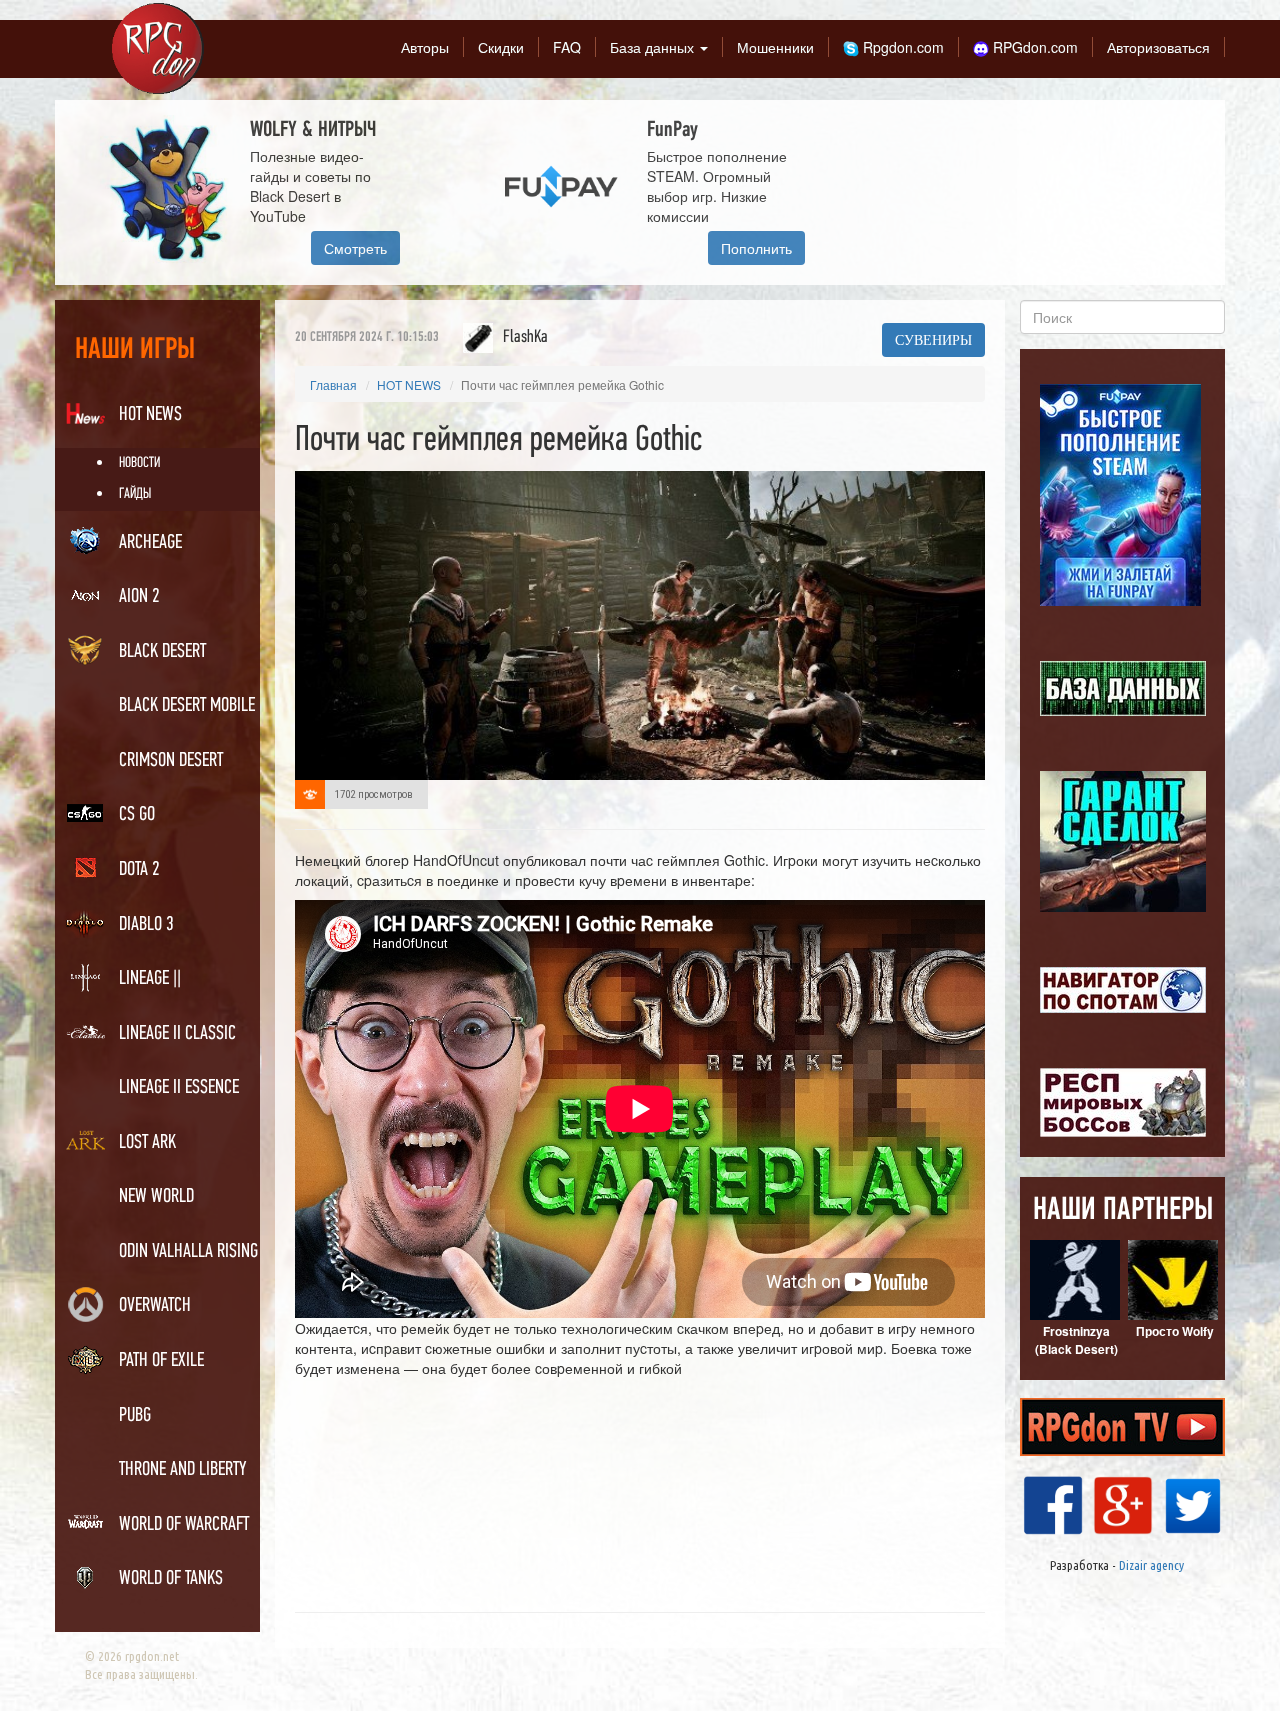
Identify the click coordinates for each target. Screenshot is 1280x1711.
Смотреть (355, 248)
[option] (647, 192)
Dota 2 (139, 870)
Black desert (162, 652)
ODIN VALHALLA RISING (188, 1252)
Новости (139, 463)
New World (156, 1197)
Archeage (150, 543)
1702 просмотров (374, 794)
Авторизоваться (1158, 47)
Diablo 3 (146, 925)
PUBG (135, 1416)
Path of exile (161, 1361)
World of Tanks (171, 1579)
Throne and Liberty (183, 1470)
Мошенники (775, 47)
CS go (137, 815)
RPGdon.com (1033, 47)
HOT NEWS (150, 415)
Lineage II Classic (177, 1034)
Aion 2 (139, 597)
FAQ (567, 47)
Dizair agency (1151, 1565)
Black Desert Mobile (187, 706)
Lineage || (150, 979)
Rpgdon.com (901, 47)
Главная (333, 384)
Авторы (425, 47)
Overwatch (155, 1306)
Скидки (501, 47)
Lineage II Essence (179, 1088)
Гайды (135, 494)
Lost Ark (147, 1143)
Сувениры (933, 340)
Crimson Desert (171, 761)
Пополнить (756, 248)
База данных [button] (654, 47)
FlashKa (525, 337)
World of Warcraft (184, 1525)
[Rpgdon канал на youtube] (1122, 1424)
